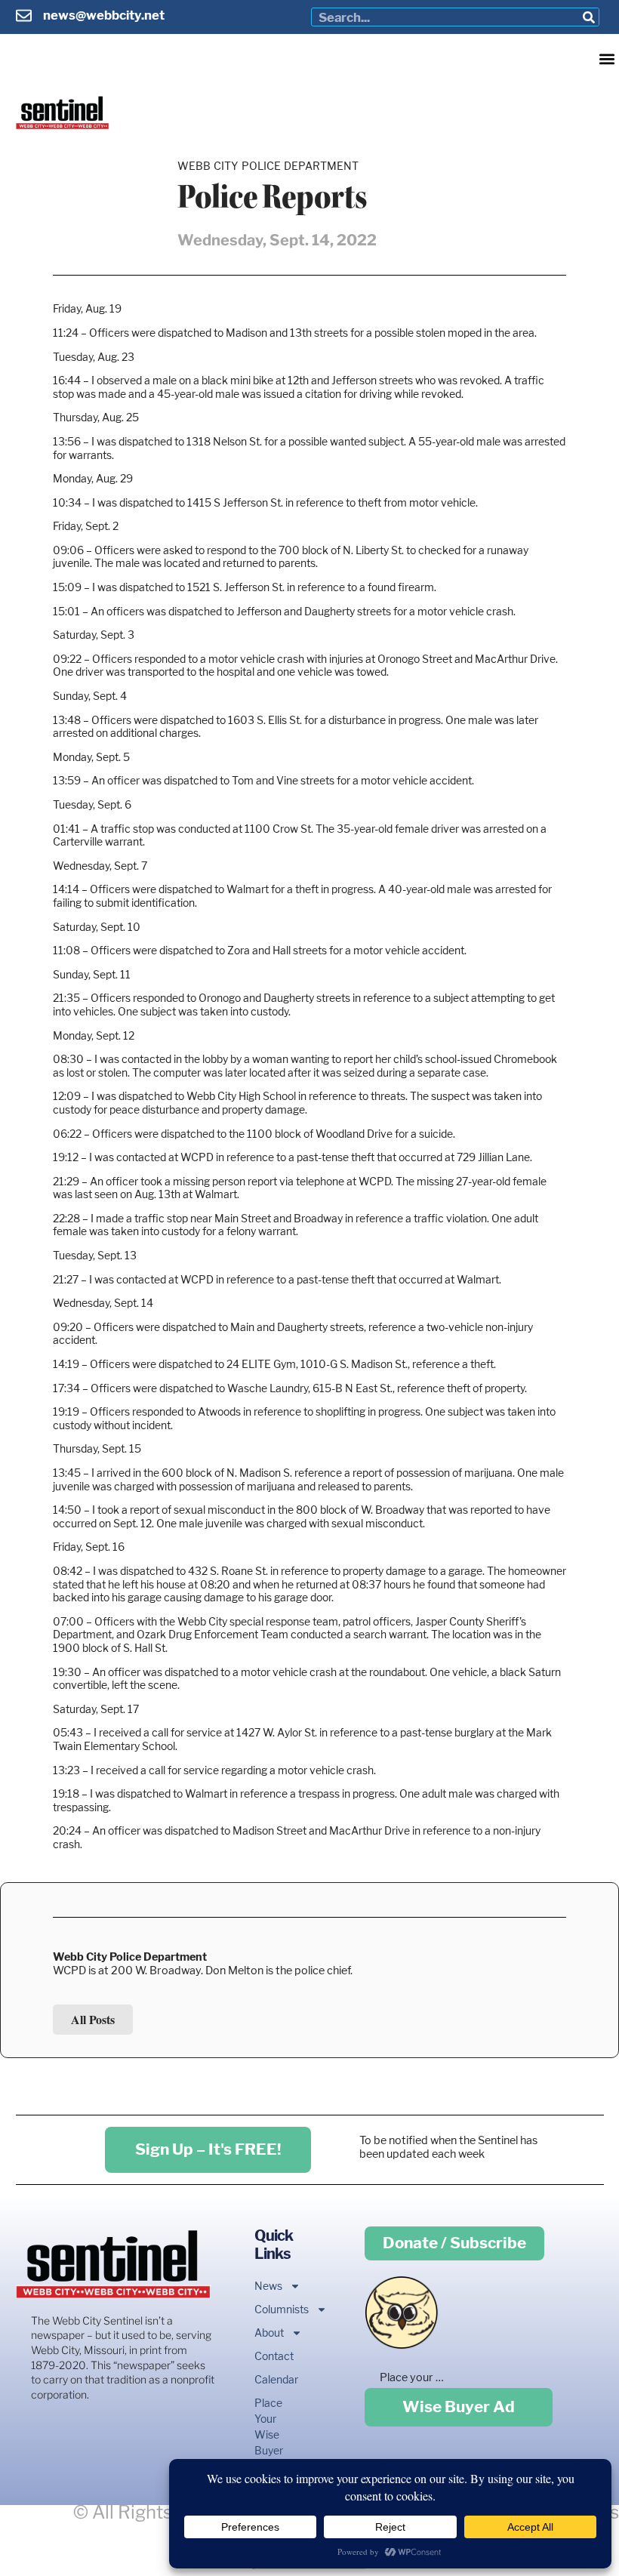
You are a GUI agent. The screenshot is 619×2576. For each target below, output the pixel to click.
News (268, 2286)
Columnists (268, 2309)
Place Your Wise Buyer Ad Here (268, 2442)
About (268, 2333)
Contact (268, 2356)
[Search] (589, 17)
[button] (607, 59)
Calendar (268, 2379)
